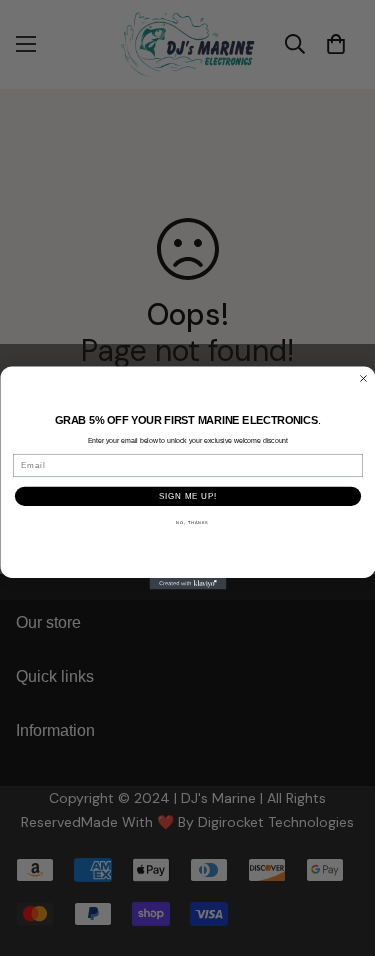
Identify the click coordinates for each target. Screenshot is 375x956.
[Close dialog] (363, 378)
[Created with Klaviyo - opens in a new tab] (187, 584)
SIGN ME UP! (188, 496)
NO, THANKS (191, 522)
